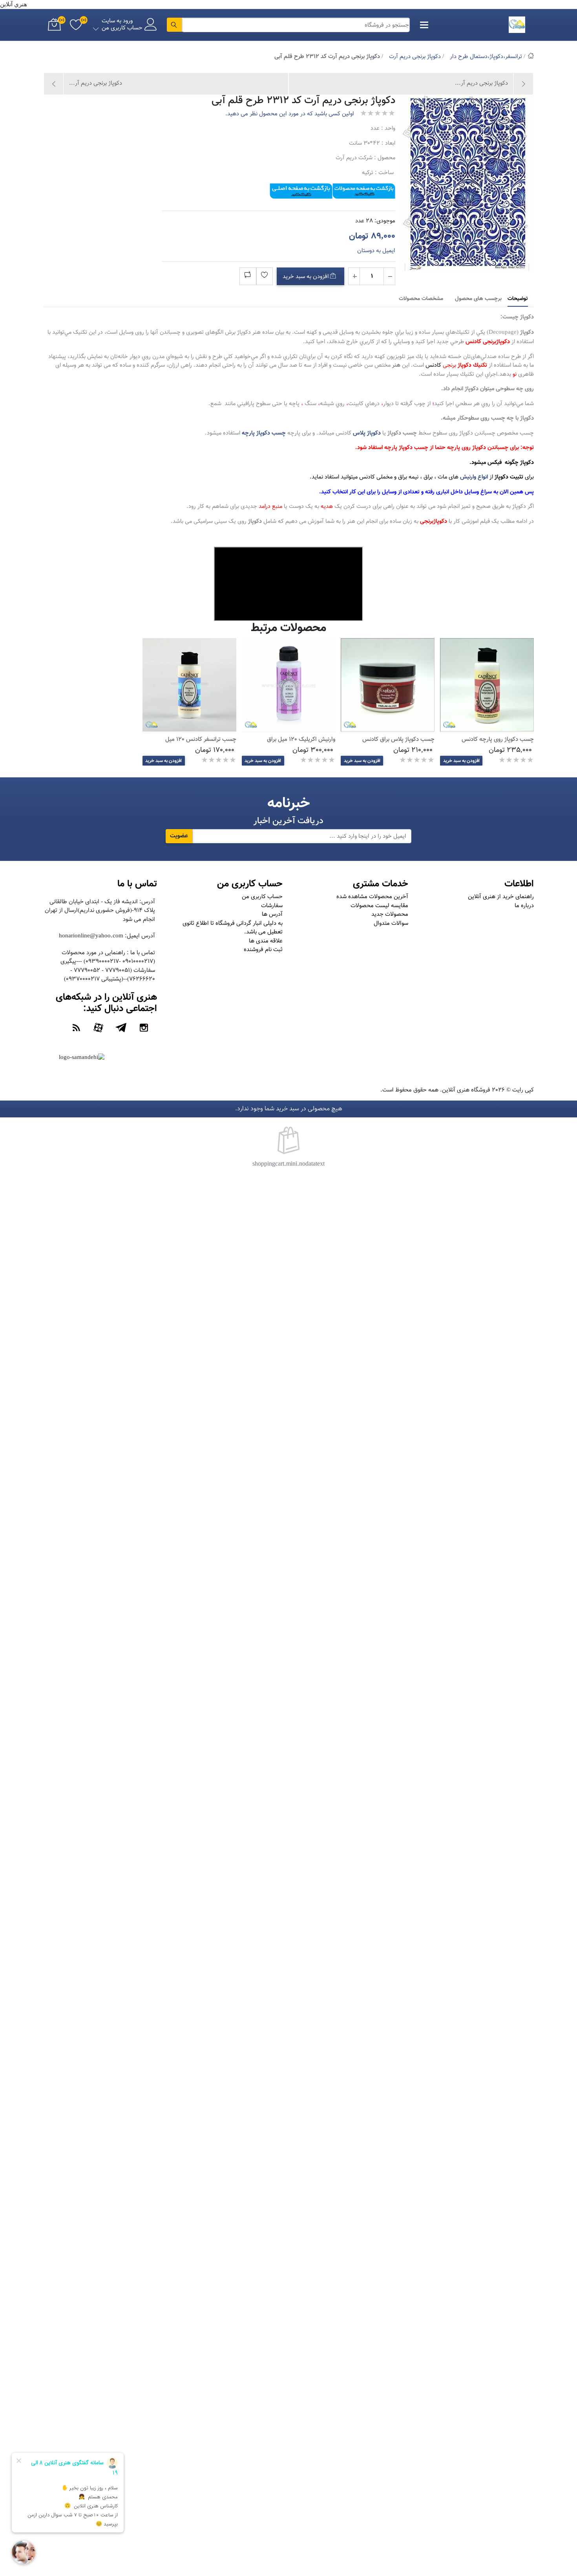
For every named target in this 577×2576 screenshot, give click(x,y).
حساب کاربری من (262, 897)
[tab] (518, 299)
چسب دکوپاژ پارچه (264, 433)
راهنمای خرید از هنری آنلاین (501, 897)
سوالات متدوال (391, 923)
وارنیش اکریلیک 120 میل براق (301, 740)
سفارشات (272, 906)
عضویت (179, 836)
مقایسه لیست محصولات (379, 906)
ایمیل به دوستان (376, 251)
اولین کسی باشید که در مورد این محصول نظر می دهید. (290, 114)
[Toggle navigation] (424, 25)
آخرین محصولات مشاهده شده (372, 897)
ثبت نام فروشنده (263, 950)
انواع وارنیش (474, 477)
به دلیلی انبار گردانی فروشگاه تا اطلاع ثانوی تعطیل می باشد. (233, 928)
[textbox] (296, 25)
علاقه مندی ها (266, 941)
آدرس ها (272, 914)
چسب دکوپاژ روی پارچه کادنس (498, 740)
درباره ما (524, 906)
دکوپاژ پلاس (367, 433)
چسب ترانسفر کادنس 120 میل (201, 740)
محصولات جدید (390, 914)
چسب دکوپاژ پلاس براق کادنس (398, 740)
